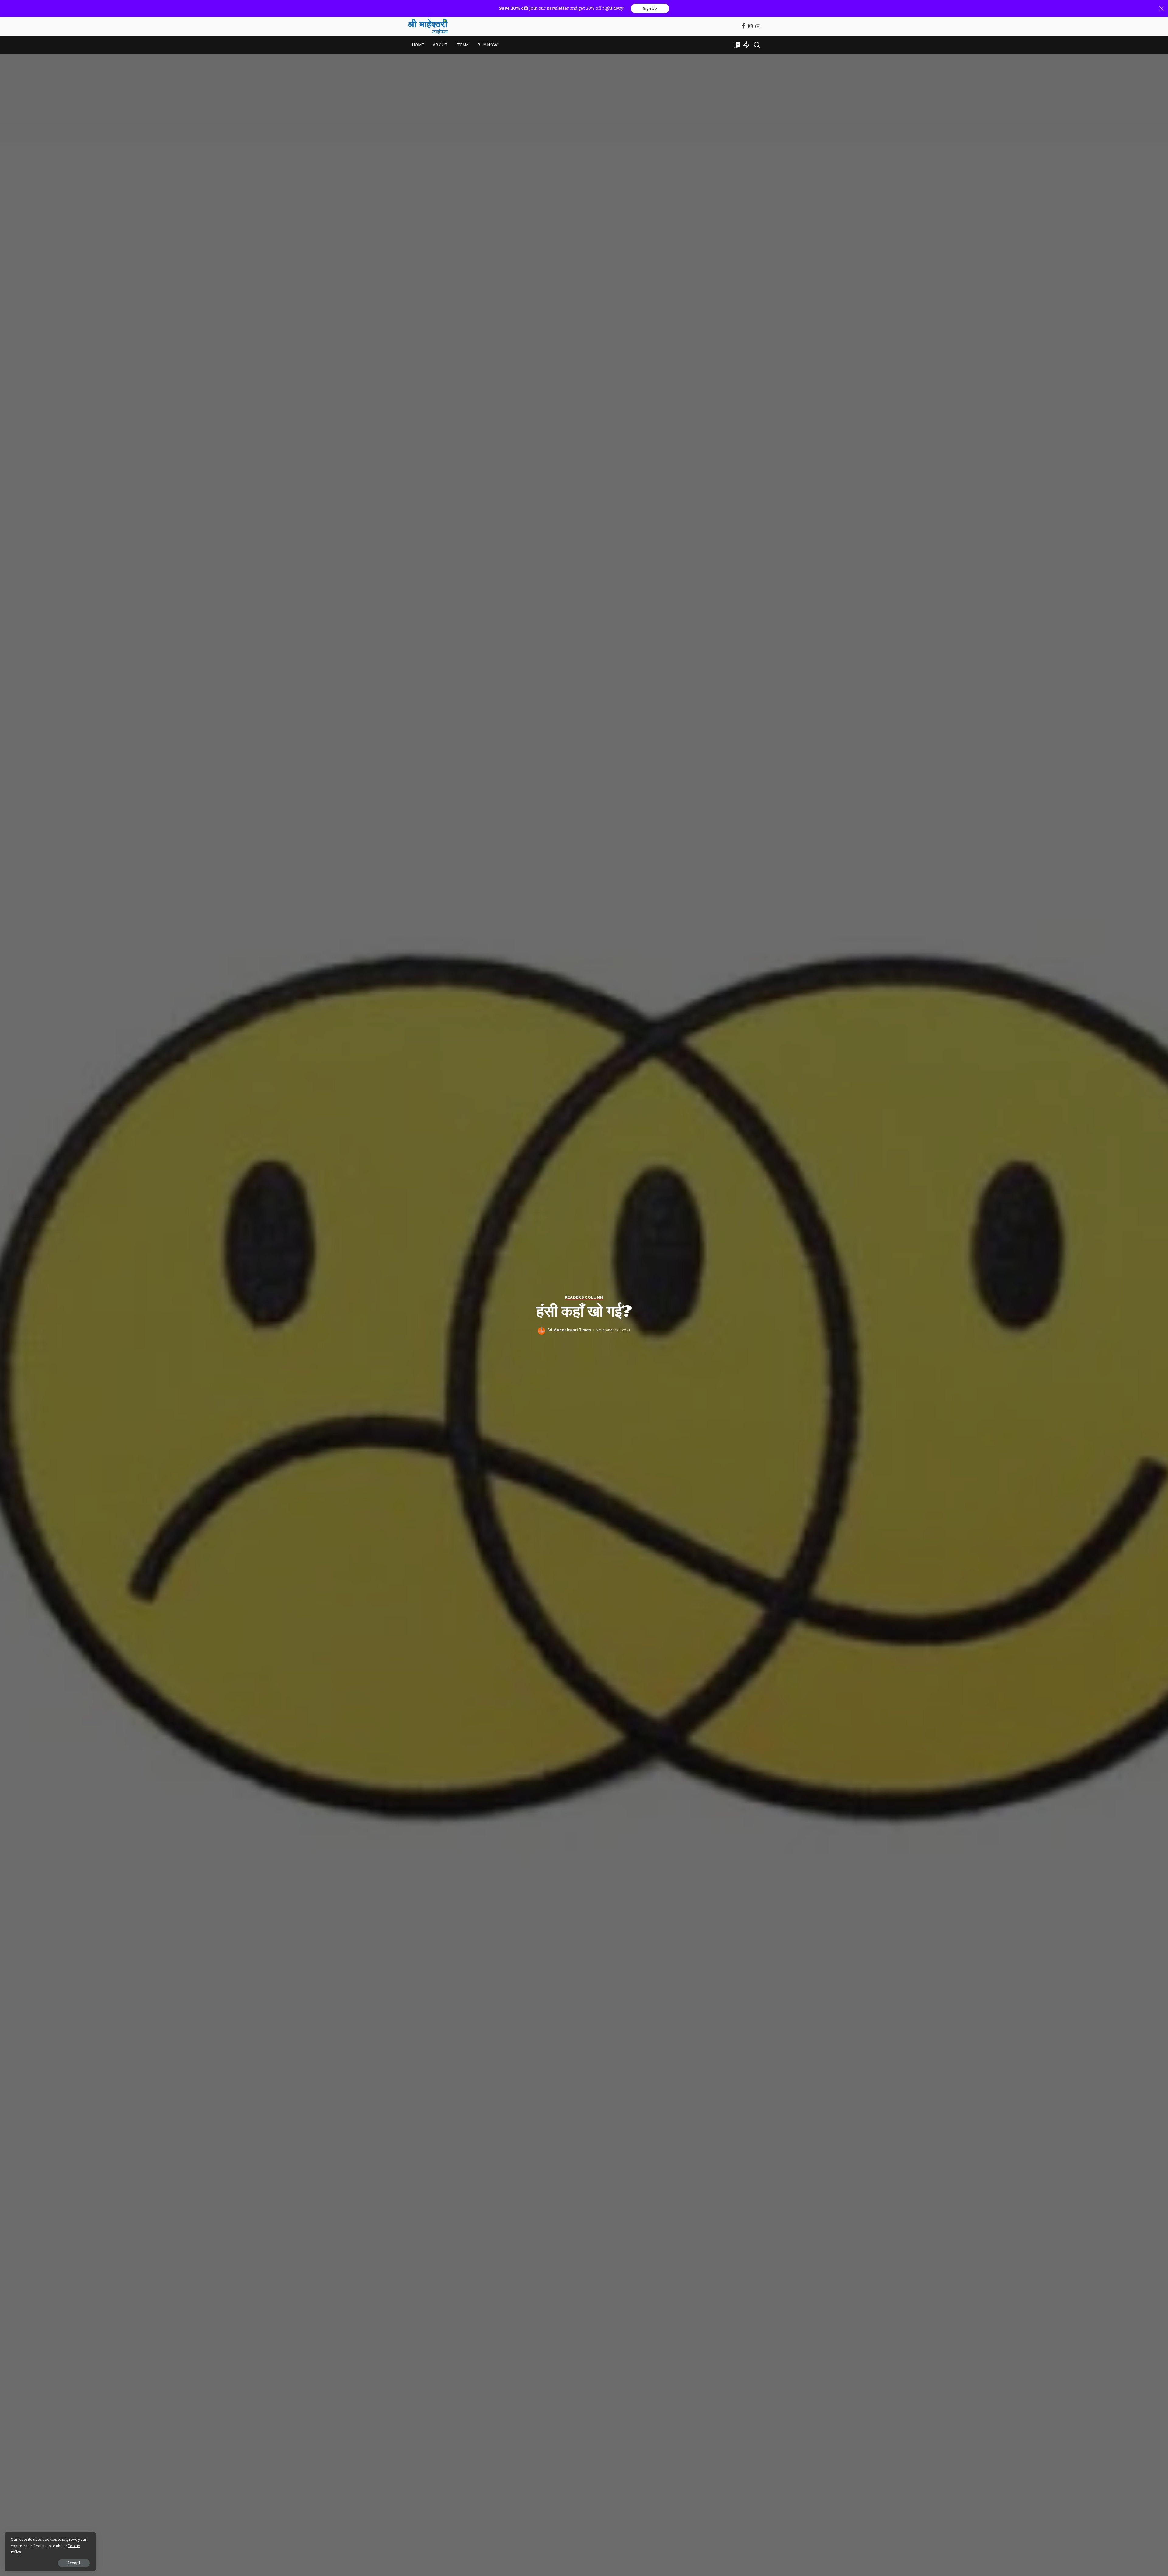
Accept (74, 2563)
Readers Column (584, 1297)
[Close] (1161, 9)
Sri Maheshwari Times (569, 1330)
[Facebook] (743, 27)
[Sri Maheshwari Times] (428, 26)
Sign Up (650, 9)
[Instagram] (751, 27)
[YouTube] (758, 27)
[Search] (757, 45)
